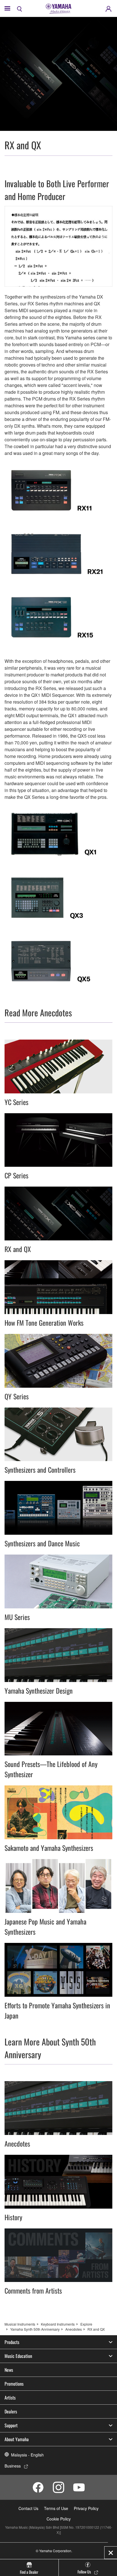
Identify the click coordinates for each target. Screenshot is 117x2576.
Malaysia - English (27, 2455)
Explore (86, 2324)
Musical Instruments (20, 2324)
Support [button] (11, 2425)
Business (13, 2466)
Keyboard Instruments (58, 2324)
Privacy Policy (86, 2508)
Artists (10, 2398)
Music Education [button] (18, 2356)
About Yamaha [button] (17, 2439)
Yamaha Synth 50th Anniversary (35, 2329)
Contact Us (28, 2508)
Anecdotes (74, 2329)
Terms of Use (56, 2508)
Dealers (11, 2411)
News (9, 2370)
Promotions (14, 2384)
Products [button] (12, 2342)
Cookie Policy (59, 2519)
